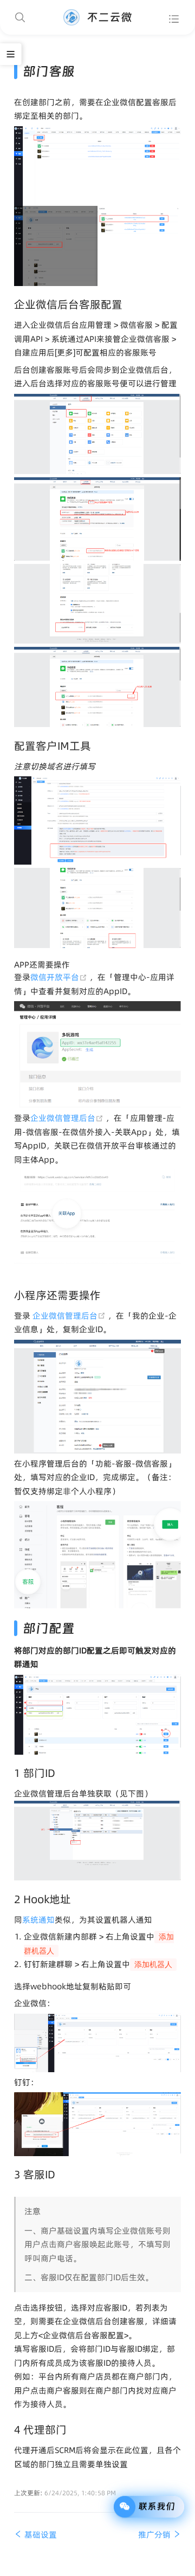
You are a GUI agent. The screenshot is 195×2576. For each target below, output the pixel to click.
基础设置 (40, 2535)
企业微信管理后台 (68, 1118)
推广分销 (155, 2535)
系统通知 (38, 1920)
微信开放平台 (60, 977)
